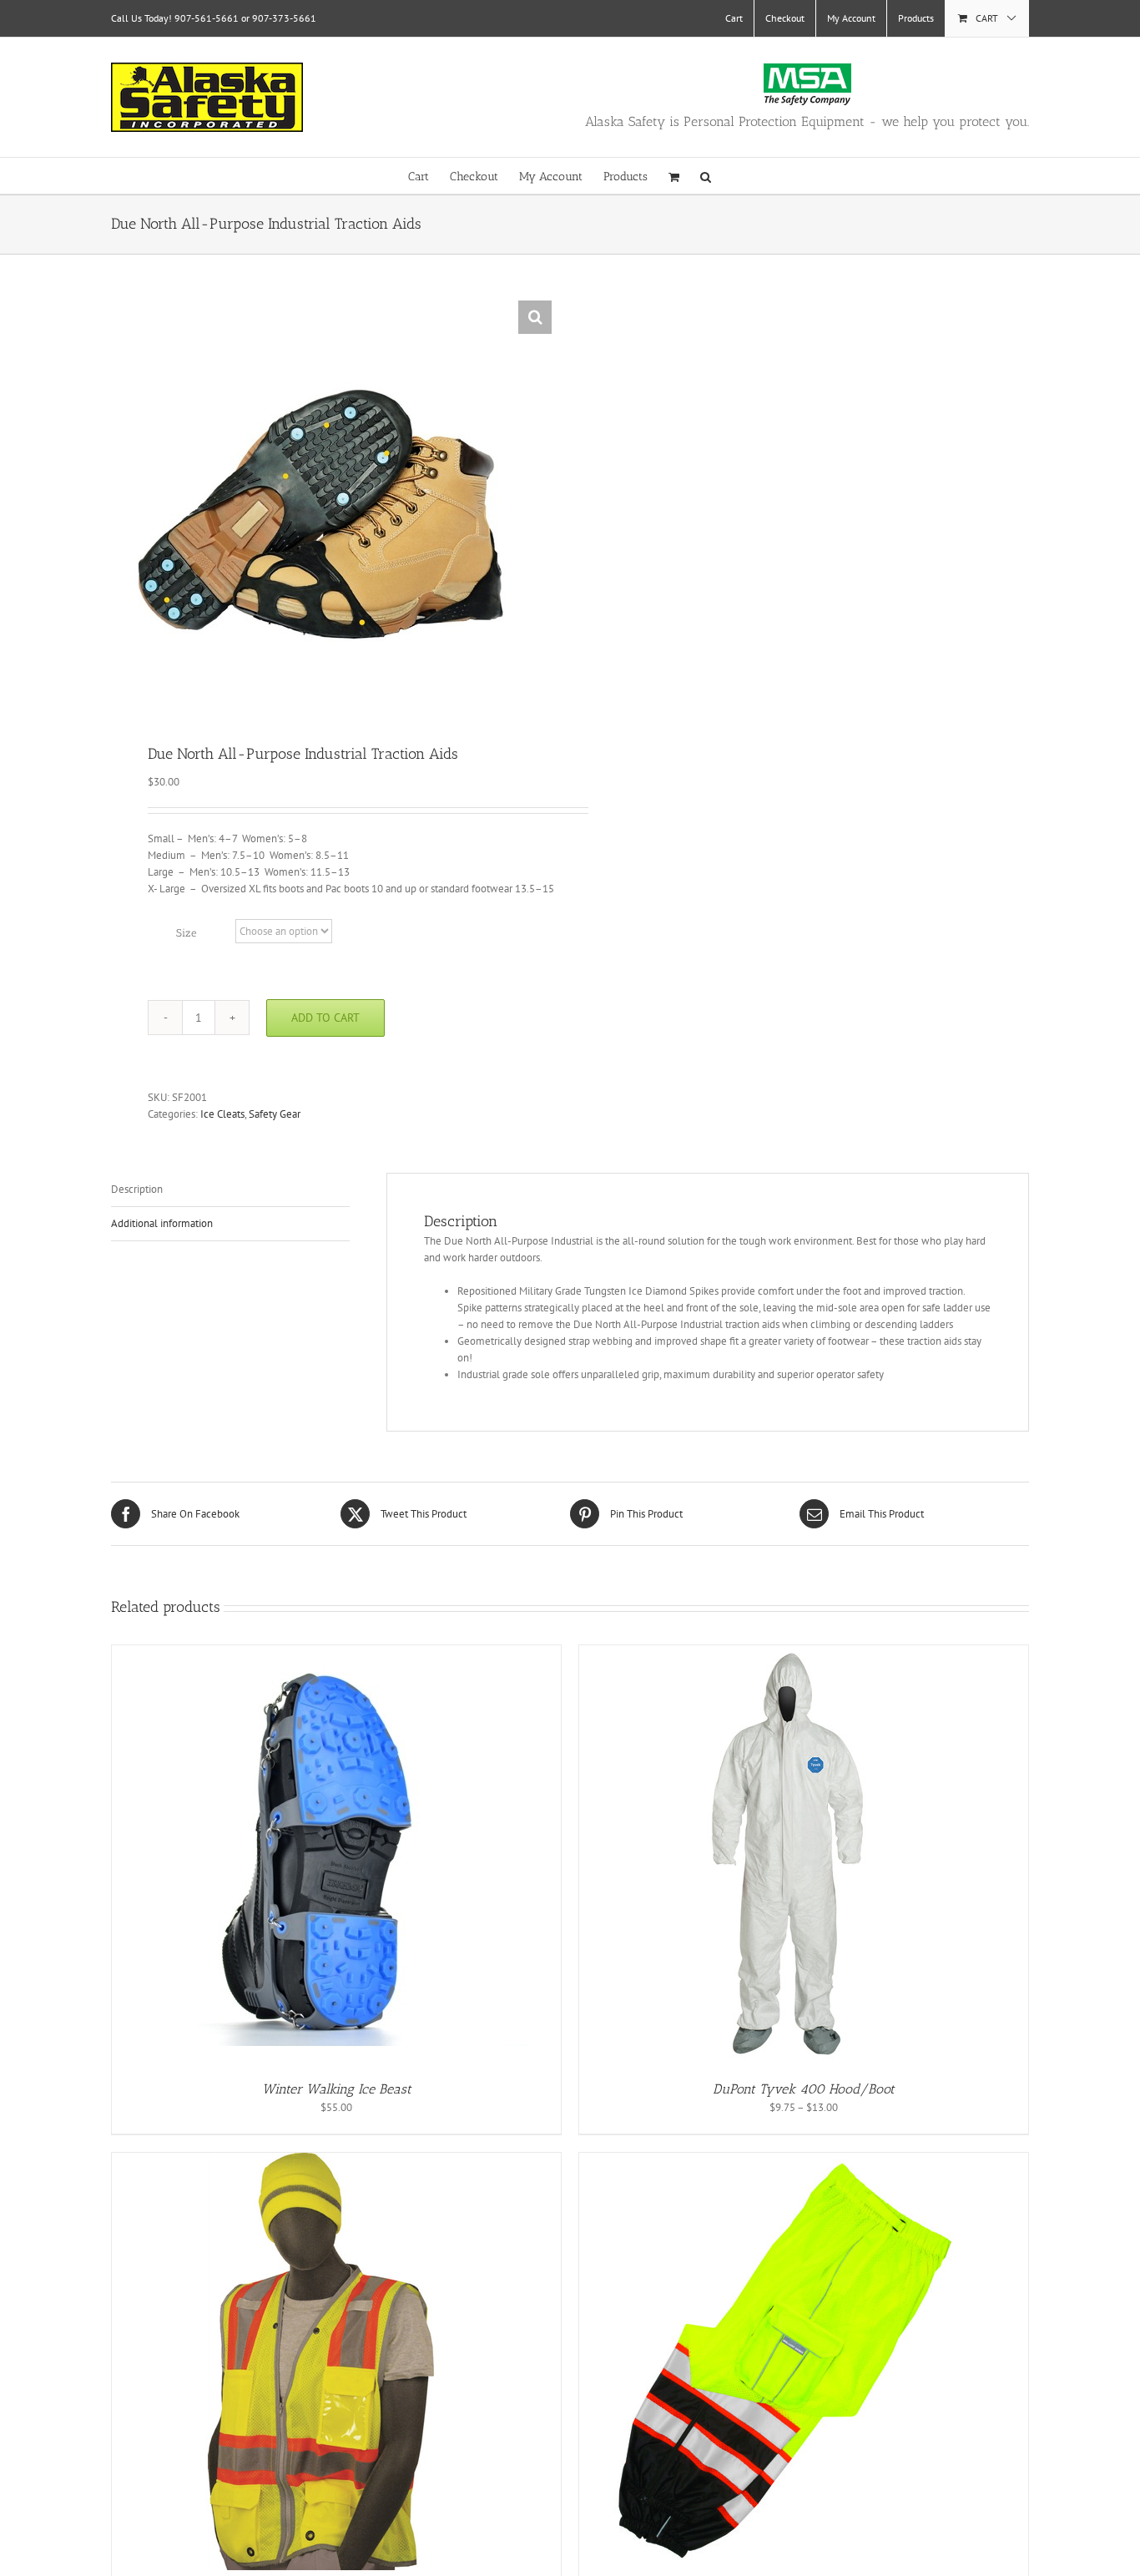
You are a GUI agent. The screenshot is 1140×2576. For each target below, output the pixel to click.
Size (187, 933)
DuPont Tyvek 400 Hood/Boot (804, 2089)
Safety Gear (275, 1114)
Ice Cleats (222, 1114)
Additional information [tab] (162, 1223)
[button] (706, 176)
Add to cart (325, 1018)
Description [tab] (137, 1189)
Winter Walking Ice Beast (337, 2089)
